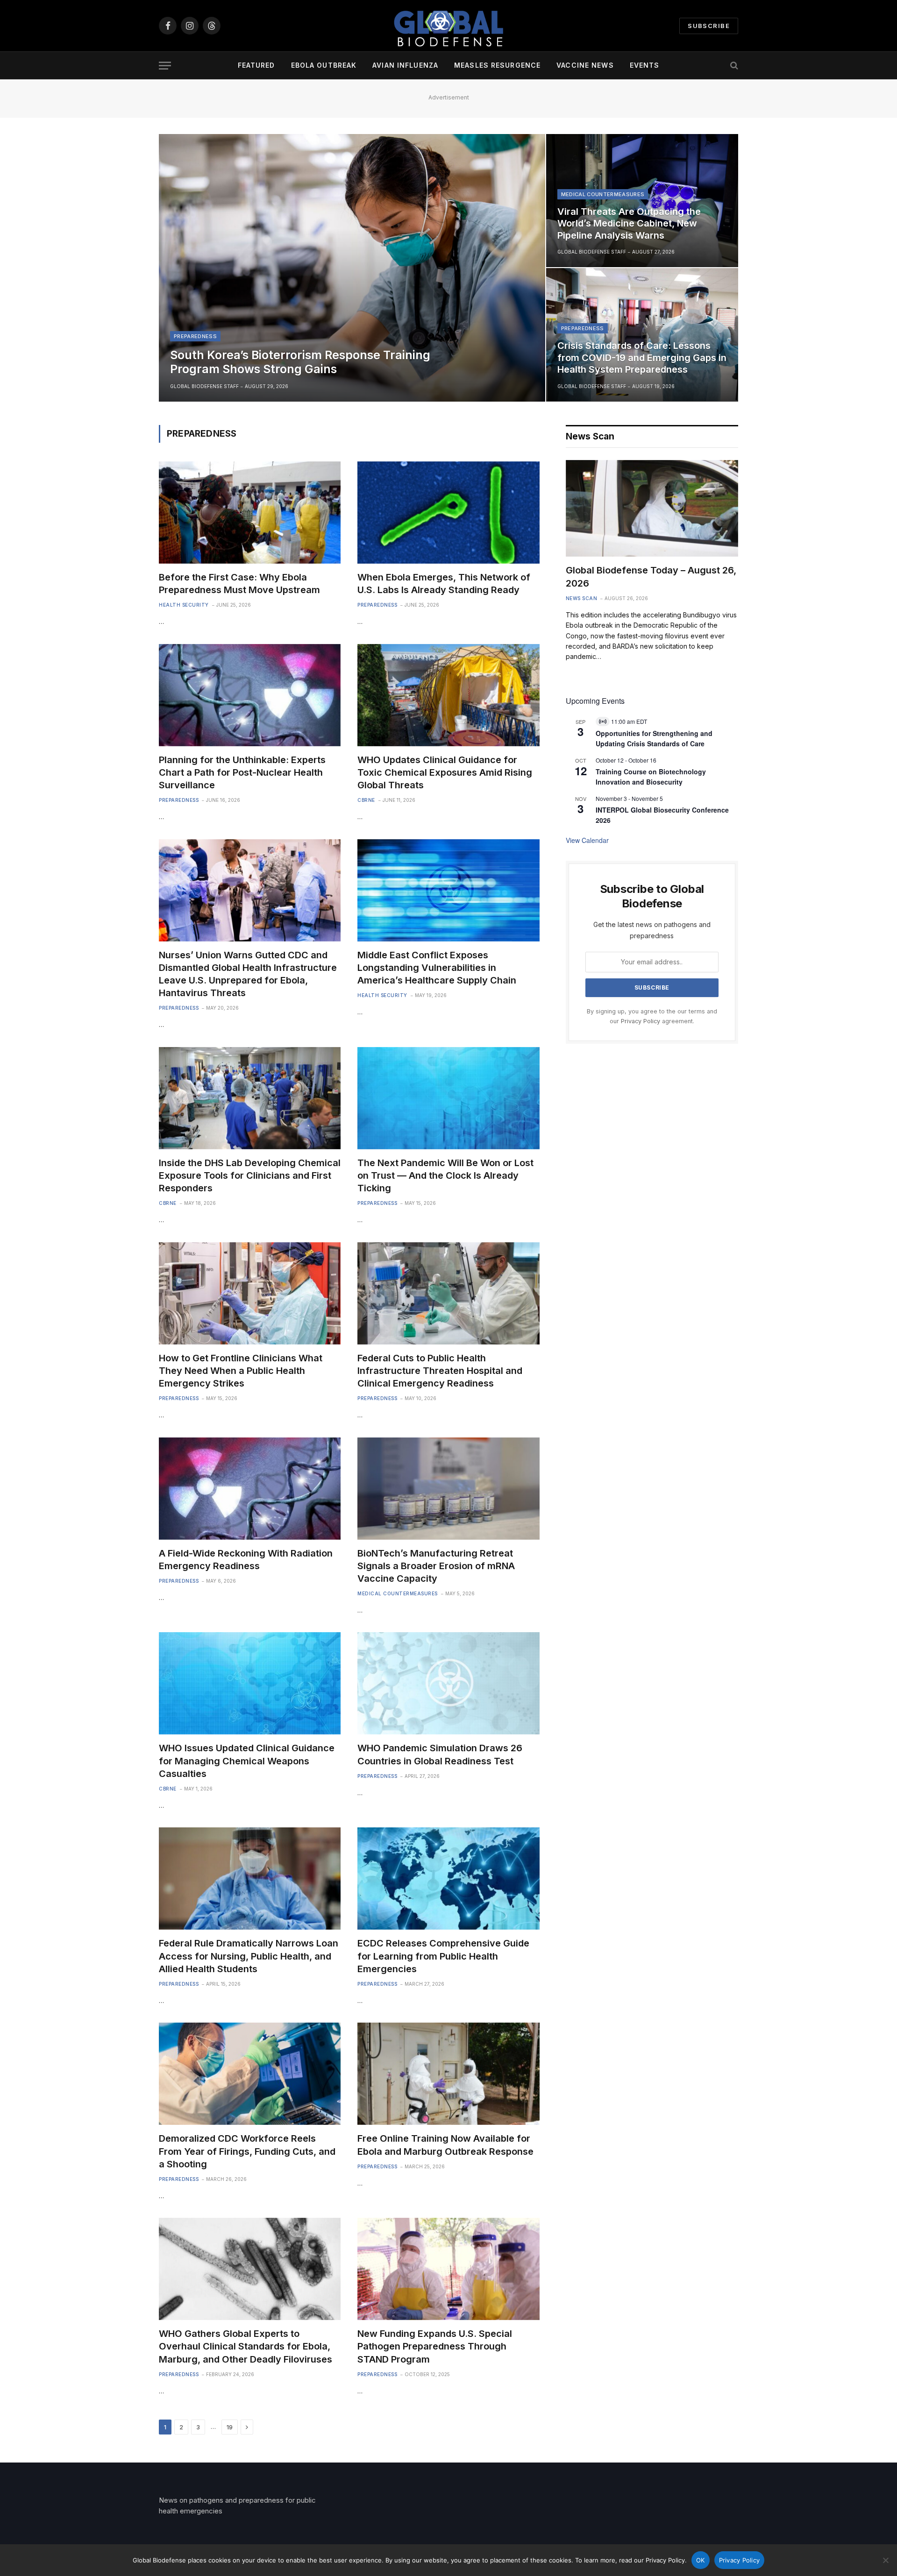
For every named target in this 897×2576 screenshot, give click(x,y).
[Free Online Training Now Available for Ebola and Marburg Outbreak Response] (448, 2074)
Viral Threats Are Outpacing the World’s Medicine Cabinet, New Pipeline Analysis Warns (629, 223)
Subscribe (709, 26)
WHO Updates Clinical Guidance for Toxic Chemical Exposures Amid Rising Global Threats (445, 772)
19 (230, 2427)
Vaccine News (585, 65)
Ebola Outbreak (324, 65)
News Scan (582, 598)
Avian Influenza (405, 65)
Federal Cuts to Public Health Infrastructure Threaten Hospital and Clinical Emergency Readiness (440, 1371)
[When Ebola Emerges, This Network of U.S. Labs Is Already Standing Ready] (448, 513)
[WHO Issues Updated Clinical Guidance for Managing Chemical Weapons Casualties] (250, 1683)
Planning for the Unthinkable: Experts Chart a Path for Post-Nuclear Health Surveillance (242, 772)
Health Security (184, 605)
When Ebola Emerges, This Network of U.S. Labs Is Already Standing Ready (444, 584)
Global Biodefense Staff (204, 386)
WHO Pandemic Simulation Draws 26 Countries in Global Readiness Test (440, 1754)
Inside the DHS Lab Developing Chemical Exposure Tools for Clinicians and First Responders (250, 1175)
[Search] (733, 66)
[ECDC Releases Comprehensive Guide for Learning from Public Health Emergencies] (448, 1879)
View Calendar (587, 840)
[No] (885, 2560)
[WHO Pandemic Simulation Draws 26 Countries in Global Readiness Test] (448, 1683)
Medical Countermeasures (603, 194)
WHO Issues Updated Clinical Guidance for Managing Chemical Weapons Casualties (247, 1761)
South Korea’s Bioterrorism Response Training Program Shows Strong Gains (300, 362)
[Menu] (165, 66)
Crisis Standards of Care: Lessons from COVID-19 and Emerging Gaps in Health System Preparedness (642, 357)
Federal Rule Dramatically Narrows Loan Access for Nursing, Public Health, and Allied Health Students (249, 1956)
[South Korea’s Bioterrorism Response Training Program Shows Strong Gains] (352, 268)
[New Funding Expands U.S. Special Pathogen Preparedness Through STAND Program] (448, 2269)
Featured (256, 65)
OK (701, 2560)
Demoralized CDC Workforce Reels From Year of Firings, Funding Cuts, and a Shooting (247, 2151)
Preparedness (195, 336)
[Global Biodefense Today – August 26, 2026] (652, 509)
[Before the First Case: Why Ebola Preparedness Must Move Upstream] (250, 513)
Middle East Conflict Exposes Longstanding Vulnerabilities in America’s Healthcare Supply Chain (437, 968)
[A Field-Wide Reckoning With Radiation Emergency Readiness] (250, 1489)
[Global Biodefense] (448, 26)
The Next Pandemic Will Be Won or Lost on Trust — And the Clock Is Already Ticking (445, 1175)
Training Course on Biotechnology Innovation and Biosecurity (651, 777)
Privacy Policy (641, 1021)
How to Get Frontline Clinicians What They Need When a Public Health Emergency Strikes (241, 1371)
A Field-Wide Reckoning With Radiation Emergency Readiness (246, 1560)
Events (645, 65)
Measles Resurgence (497, 65)
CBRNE (366, 800)
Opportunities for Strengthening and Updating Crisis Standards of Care (654, 739)
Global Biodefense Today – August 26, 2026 (651, 577)
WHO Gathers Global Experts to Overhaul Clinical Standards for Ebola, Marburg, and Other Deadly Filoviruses (246, 2346)
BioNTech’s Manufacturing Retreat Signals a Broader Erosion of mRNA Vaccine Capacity (436, 1566)
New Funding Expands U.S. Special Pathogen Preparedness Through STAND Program (435, 2346)
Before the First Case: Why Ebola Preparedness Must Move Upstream (239, 584)
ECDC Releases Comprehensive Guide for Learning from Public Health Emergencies (443, 1956)
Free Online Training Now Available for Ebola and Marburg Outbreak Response (445, 2145)
